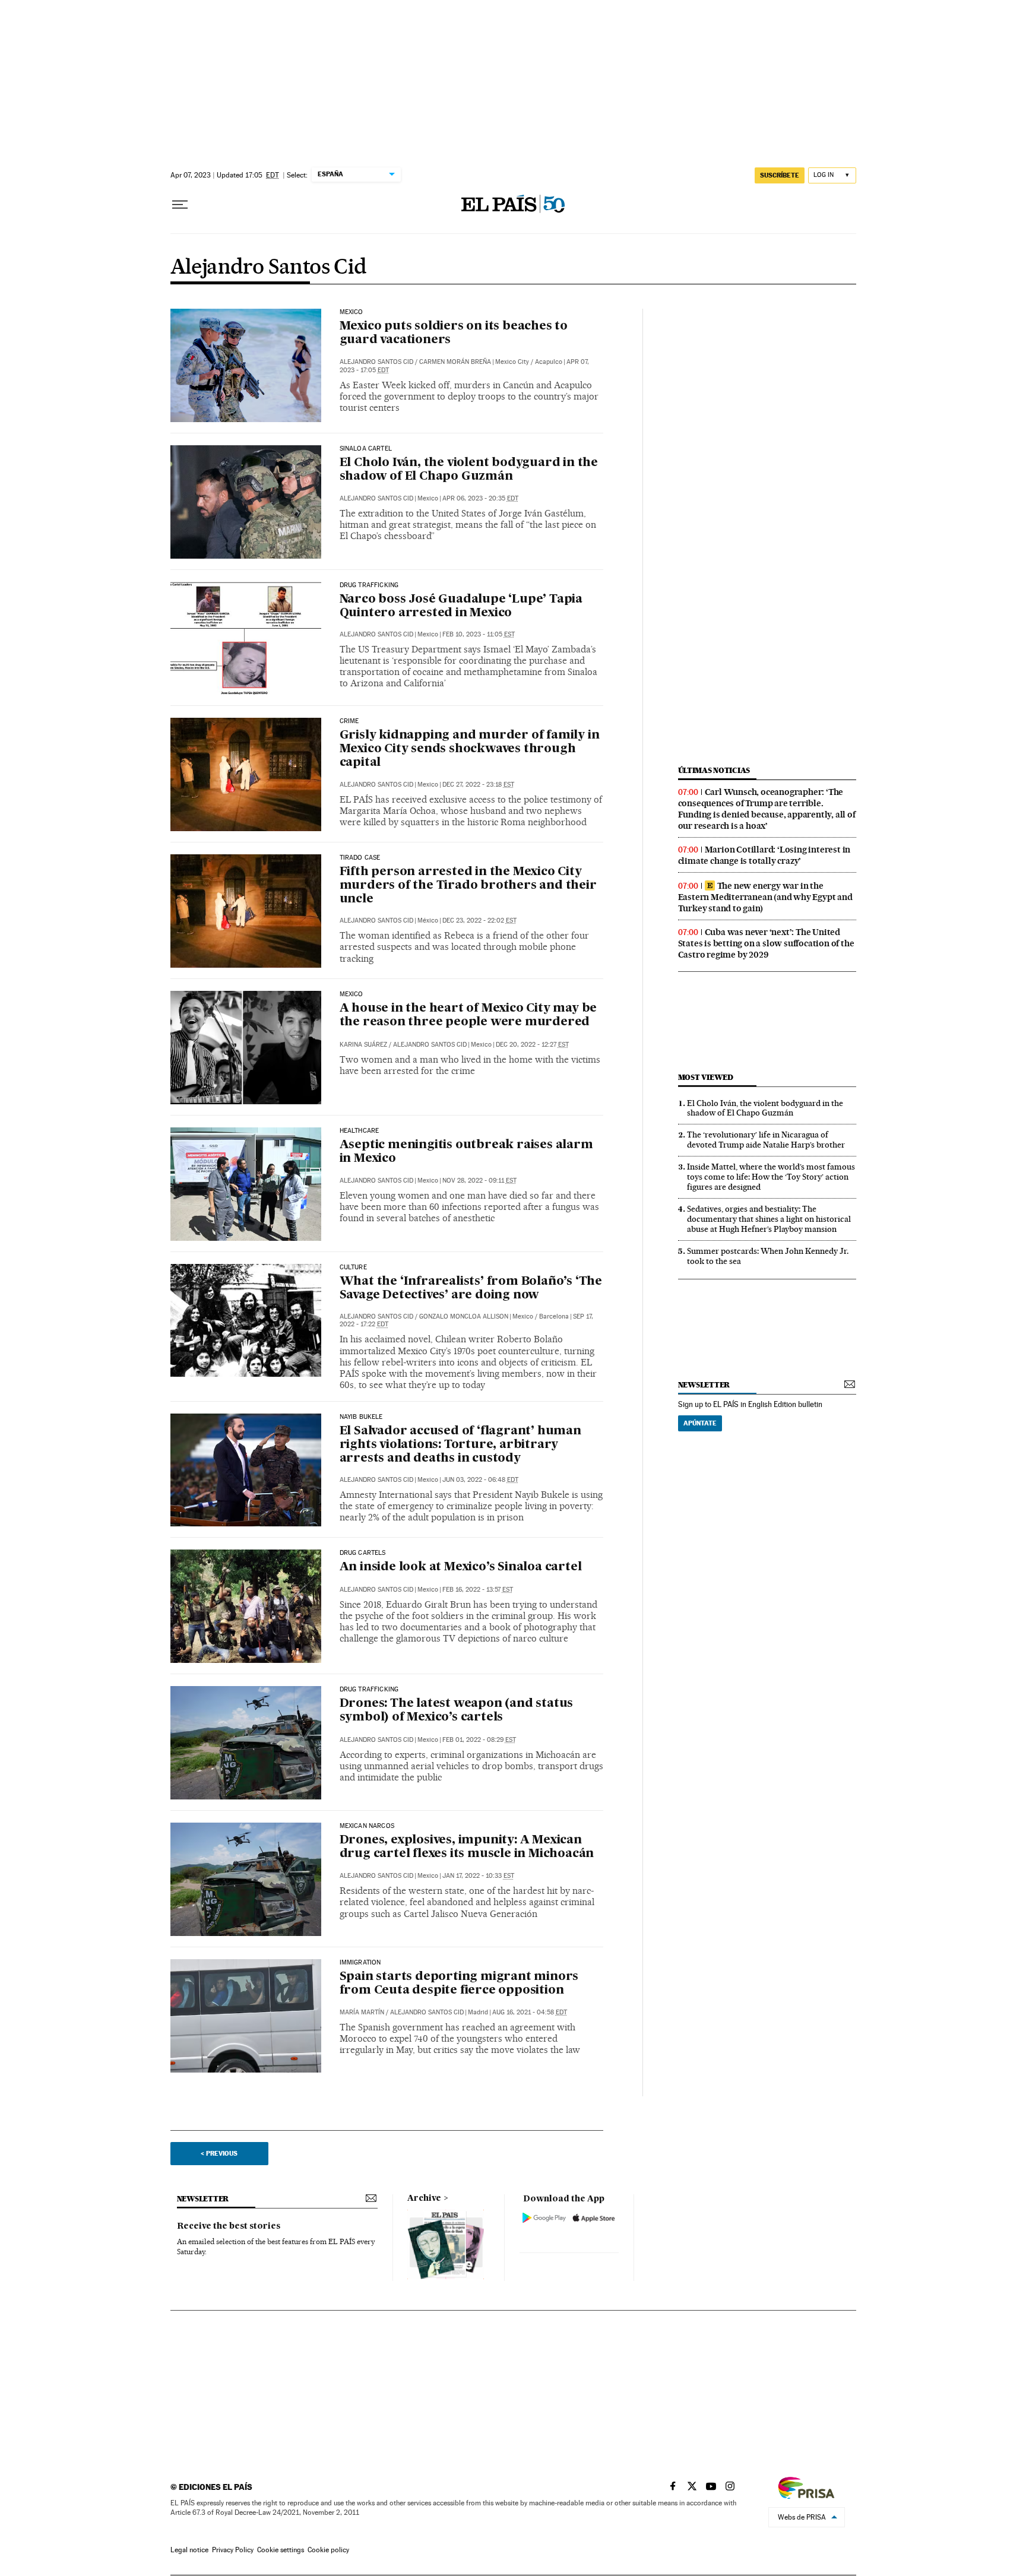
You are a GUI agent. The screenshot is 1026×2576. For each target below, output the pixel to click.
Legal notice (189, 2550)
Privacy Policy (233, 2550)
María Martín (362, 2012)
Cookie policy (328, 2550)
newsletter (704, 1385)
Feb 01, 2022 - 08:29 (479, 1740)
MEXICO (351, 994)
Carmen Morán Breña (455, 362)
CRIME (349, 721)
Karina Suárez (363, 1045)
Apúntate (700, 1423)
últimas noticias (714, 770)
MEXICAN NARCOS (367, 1826)
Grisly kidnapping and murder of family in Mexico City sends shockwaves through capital (470, 749)
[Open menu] (180, 205)
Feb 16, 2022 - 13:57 (478, 1590)
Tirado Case (360, 858)
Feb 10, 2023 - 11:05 (479, 634)
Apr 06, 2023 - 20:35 (480, 498)
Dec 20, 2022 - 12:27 (532, 1045)
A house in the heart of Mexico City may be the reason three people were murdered (468, 1015)
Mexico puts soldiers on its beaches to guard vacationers (454, 333)
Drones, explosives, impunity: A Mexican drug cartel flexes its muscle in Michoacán (467, 1847)
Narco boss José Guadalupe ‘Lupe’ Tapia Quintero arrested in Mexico (461, 606)
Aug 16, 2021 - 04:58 (530, 2012)
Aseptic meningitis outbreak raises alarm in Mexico (466, 1152)
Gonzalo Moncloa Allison (464, 1316)
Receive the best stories (229, 2226)
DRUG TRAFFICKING (369, 585)
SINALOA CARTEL (366, 449)
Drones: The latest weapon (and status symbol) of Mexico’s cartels (457, 1711)
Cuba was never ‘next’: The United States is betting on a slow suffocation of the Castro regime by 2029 (766, 943)
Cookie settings (281, 2550)
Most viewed (706, 1077)
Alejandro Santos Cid (269, 268)
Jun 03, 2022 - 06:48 (480, 1480)
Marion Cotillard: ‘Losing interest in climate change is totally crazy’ (764, 855)
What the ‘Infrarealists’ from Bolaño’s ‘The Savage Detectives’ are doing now (471, 1289)
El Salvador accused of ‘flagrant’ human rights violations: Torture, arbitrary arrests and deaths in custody (460, 1445)
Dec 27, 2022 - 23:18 (478, 785)
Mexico (351, 312)
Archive (424, 2198)
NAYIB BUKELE (361, 1417)
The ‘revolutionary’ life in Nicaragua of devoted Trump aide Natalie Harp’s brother (766, 1140)
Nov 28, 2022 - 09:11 (479, 1181)
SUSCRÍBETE (780, 175)
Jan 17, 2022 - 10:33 (478, 1876)
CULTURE (353, 1268)
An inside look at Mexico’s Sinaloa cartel (461, 1567)
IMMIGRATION (360, 1963)
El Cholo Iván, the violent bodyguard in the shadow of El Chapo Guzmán (469, 470)
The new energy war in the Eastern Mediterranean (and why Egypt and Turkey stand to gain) (765, 897)
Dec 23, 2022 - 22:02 (479, 921)
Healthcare (360, 1131)
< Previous (219, 2153)
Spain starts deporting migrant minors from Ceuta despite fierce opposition (459, 1984)
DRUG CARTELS (363, 1553)
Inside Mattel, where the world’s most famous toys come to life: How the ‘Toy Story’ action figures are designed (771, 1177)
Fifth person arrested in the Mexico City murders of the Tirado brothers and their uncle (468, 886)
